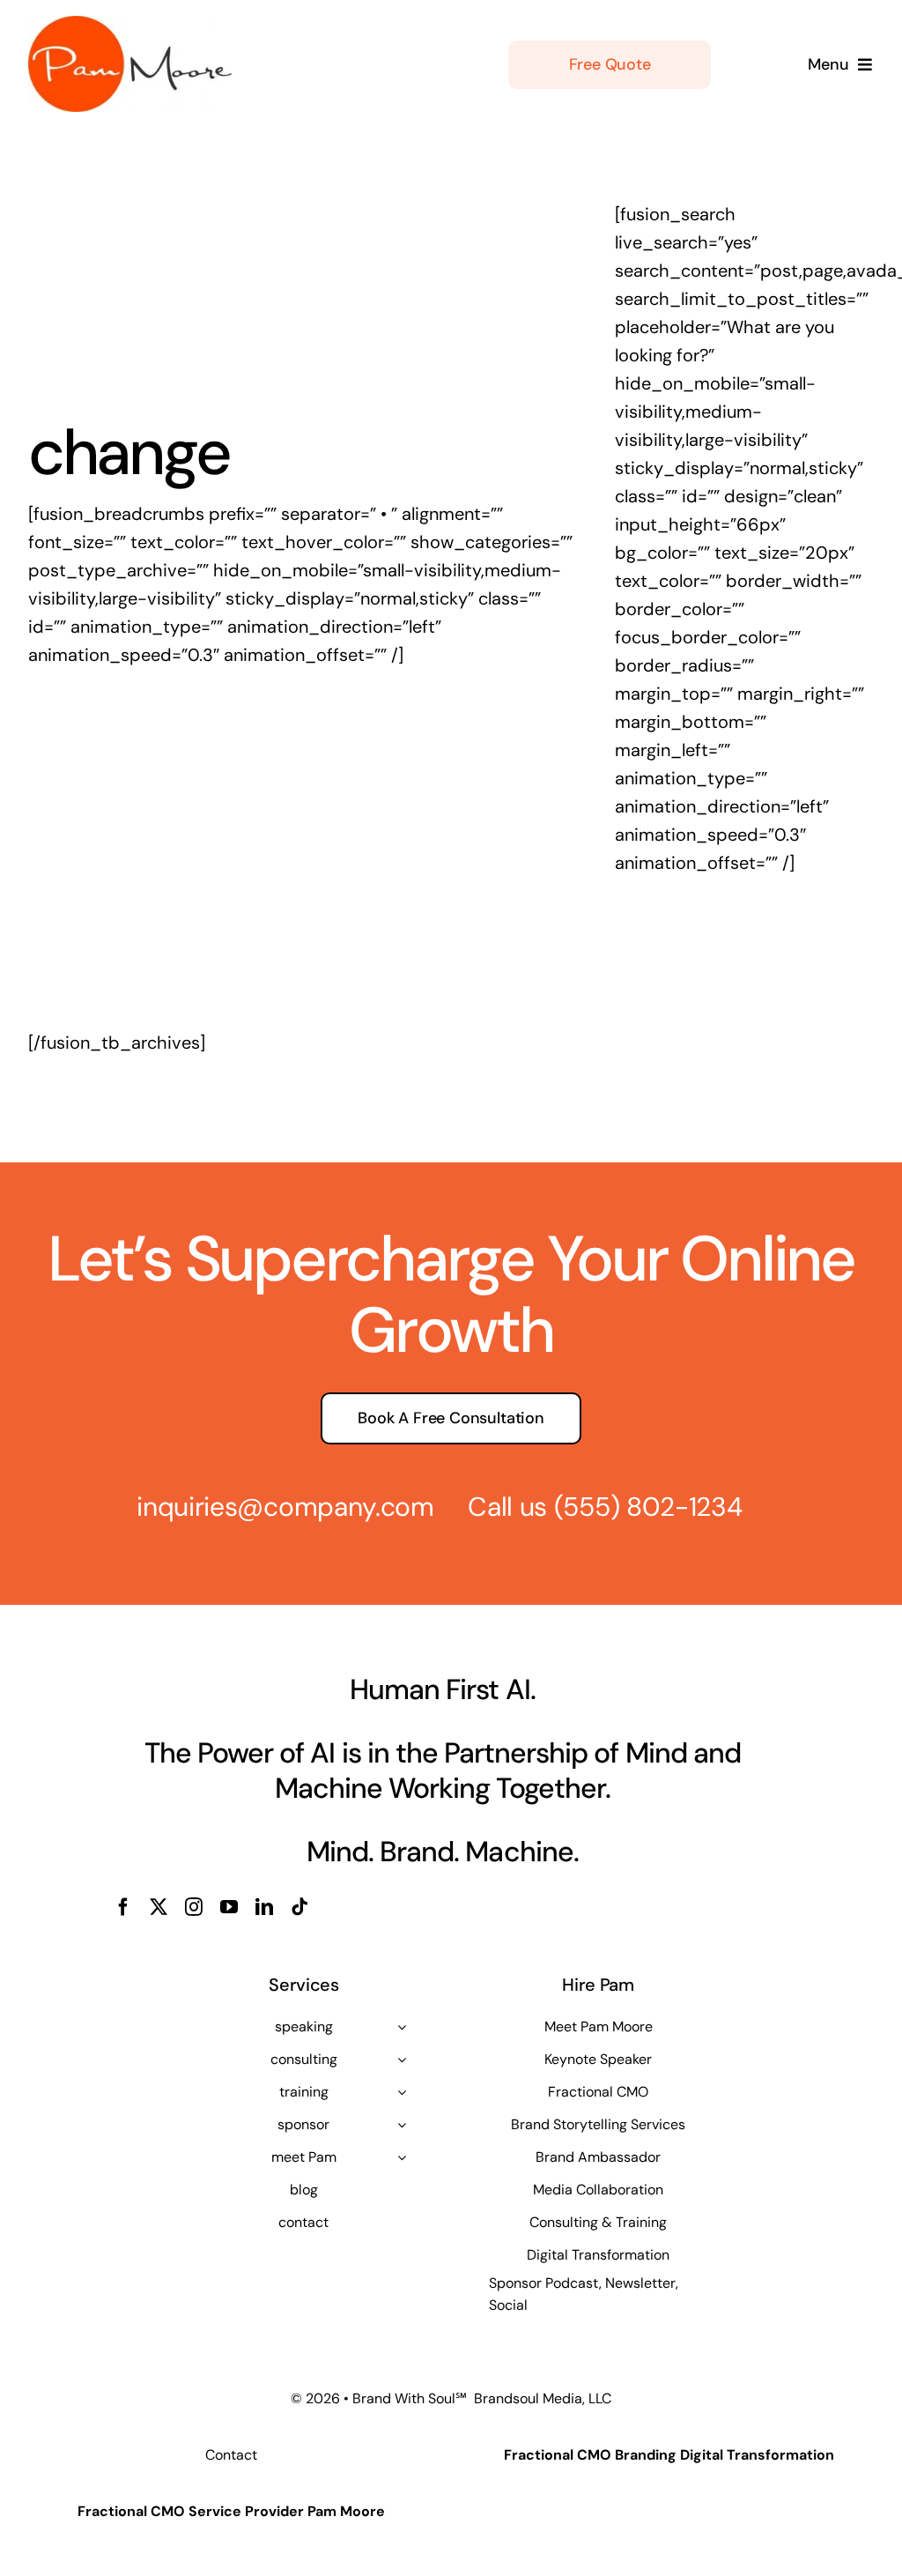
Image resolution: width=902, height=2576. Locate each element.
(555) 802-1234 (648, 1507)
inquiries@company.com (285, 1507)
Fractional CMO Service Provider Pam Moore (231, 2511)
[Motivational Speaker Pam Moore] (130, 25)
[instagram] (194, 1907)
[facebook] (123, 1907)
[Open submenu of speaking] (402, 2027)
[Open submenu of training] (402, 2092)
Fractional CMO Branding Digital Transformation (669, 2455)
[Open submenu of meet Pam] (402, 2157)
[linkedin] (264, 1907)
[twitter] (159, 1907)
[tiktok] (299, 1907)
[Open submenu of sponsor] (402, 2125)
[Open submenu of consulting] (402, 2060)
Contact (231, 2455)
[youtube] (229, 1907)
